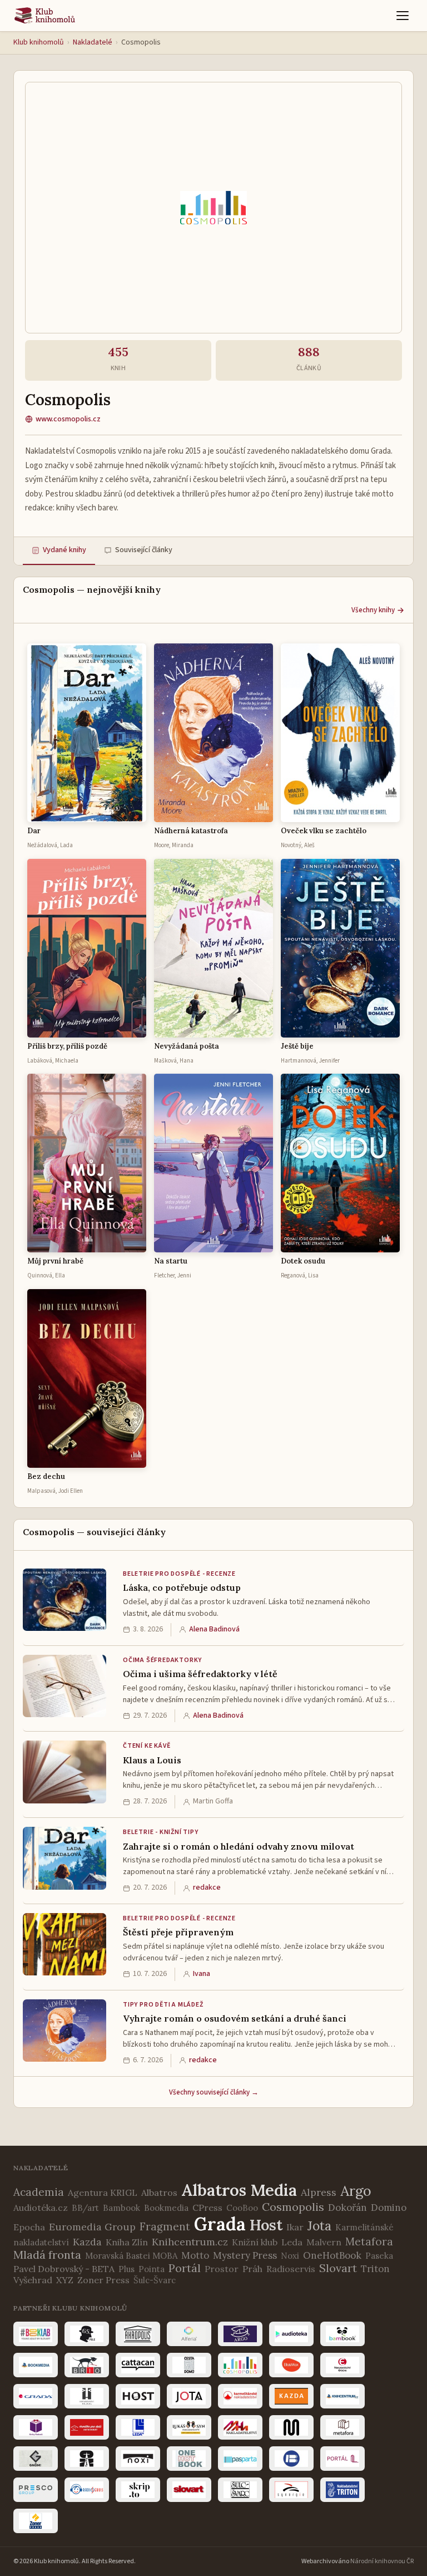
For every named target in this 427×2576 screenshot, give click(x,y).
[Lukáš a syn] (189, 2427)
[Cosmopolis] (240, 2365)
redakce (207, 1887)
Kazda (87, 2242)
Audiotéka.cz (41, 2208)
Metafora (369, 2241)
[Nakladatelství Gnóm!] (36, 2459)
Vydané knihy (64, 550)
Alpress (319, 2192)
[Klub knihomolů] (45, 16)
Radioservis (291, 2269)
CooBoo (242, 2208)
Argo (356, 2191)
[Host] (138, 2396)
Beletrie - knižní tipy (161, 1832)
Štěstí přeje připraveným (178, 1932)
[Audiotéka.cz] (291, 2334)
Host (266, 2225)
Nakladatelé (93, 42)
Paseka (379, 2256)
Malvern (324, 2242)
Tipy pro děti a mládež (163, 2005)
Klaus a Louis (152, 1760)
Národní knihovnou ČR (382, 2561)
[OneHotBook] (189, 2459)
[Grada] (36, 2396)
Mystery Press (245, 2255)
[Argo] (240, 2334)
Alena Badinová (214, 1629)
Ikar (295, 2227)
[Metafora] (342, 2427)
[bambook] (342, 2334)
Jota (319, 2226)
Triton (375, 2269)
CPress (207, 2208)
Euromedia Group (92, 2227)
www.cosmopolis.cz (68, 419)
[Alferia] (189, 2334)
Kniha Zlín (127, 2242)
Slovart (338, 2268)
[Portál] (342, 2459)
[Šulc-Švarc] (240, 2490)
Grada (220, 2224)
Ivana (202, 1974)
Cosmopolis (293, 2207)
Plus (126, 2269)
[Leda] (138, 2427)
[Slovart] (189, 2490)
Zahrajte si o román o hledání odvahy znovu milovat (239, 1846)
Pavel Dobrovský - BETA (64, 2269)
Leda (292, 2242)
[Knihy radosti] (36, 2427)
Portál (185, 2268)
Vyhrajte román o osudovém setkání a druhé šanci (235, 2018)
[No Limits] (87, 2459)
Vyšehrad (33, 2280)
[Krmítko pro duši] (87, 2427)
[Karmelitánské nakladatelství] (240, 2396)
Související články (144, 550)
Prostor (222, 2269)
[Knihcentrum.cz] (342, 2396)
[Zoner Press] (36, 2521)
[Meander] (291, 2427)
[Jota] (189, 2396)
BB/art (85, 2208)
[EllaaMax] (291, 2365)
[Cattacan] (138, 2365)
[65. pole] (87, 2334)
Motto (195, 2255)
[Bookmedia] (36, 2365)
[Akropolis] (138, 2334)
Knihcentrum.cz (190, 2242)
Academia (39, 2192)
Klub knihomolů (39, 42)
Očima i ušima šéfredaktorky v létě (200, 1674)
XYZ (65, 2280)
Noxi (290, 2256)
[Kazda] (291, 2396)
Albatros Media (239, 2190)
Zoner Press (103, 2280)
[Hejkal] (87, 2396)
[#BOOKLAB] (36, 2334)
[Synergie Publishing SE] (291, 2490)
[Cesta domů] (189, 2365)
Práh (252, 2269)
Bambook (121, 2208)
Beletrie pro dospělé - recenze (179, 1574)
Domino (389, 2208)
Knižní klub (255, 2242)
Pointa (152, 2269)
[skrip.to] (138, 2490)
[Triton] (342, 2490)
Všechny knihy (373, 610)
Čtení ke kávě (147, 1746)
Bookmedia (166, 2208)
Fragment (165, 2226)
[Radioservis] (87, 2490)
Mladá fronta (47, 2255)
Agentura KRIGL (103, 2192)
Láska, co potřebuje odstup (182, 1587)
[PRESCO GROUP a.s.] (36, 2490)
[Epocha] (342, 2365)
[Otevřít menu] (403, 16)
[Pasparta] (240, 2459)
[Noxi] (138, 2459)
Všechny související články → (214, 2092)
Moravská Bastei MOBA (131, 2256)
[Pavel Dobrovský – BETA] (291, 2459)
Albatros (159, 2192)
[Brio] (87, 2365)
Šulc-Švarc (155, 2280)
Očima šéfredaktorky (162, 1660)
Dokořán (347, 2208)
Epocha (29, 2227)
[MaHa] (240, 2427)
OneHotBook (332, 2255)
